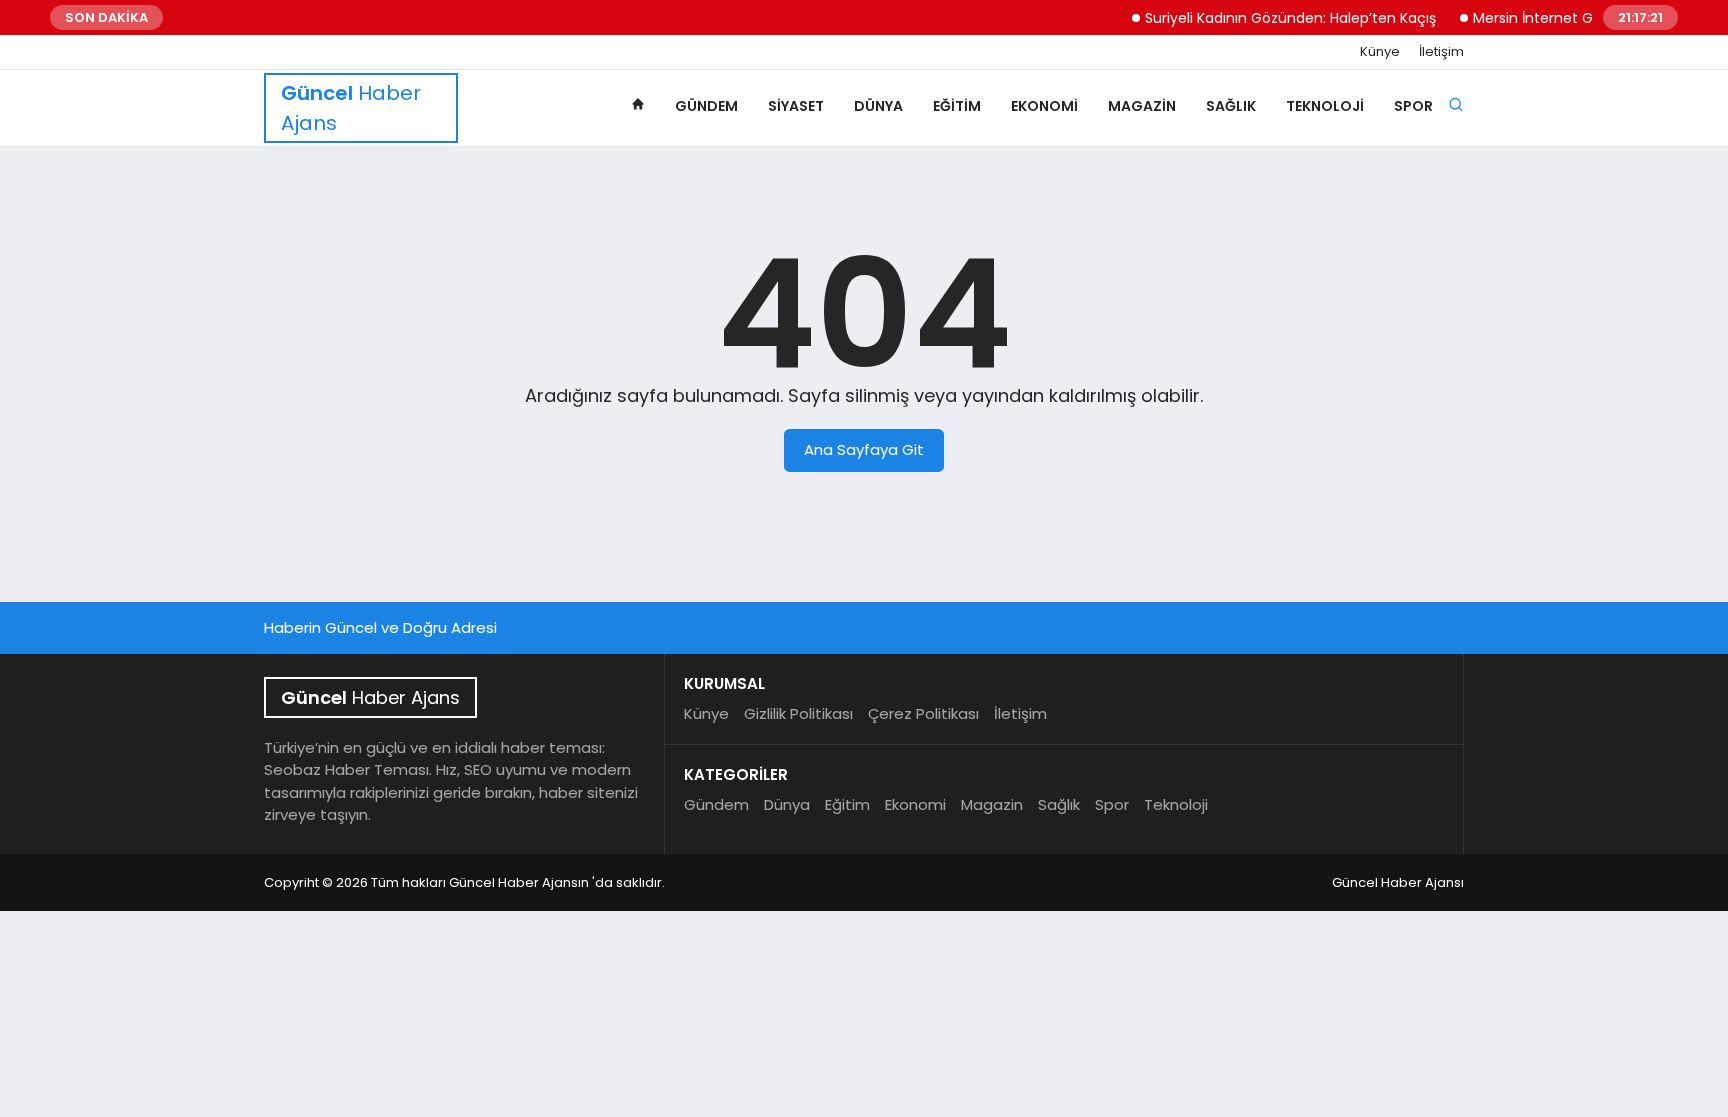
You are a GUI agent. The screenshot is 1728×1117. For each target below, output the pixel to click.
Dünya (878, 106)
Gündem (706, 106)
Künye (1380, 52)
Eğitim (957, 106)
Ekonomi (1044, 106)
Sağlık (1231, 106)
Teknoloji (1325, 106)
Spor (1413, 106)
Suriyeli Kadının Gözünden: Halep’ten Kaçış (1277, 18)
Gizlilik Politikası (798, 713)
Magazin (1142, 106)
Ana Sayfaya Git (864, 449)
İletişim (1441, 52)
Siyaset (796, 106)
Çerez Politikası (923, 713)
